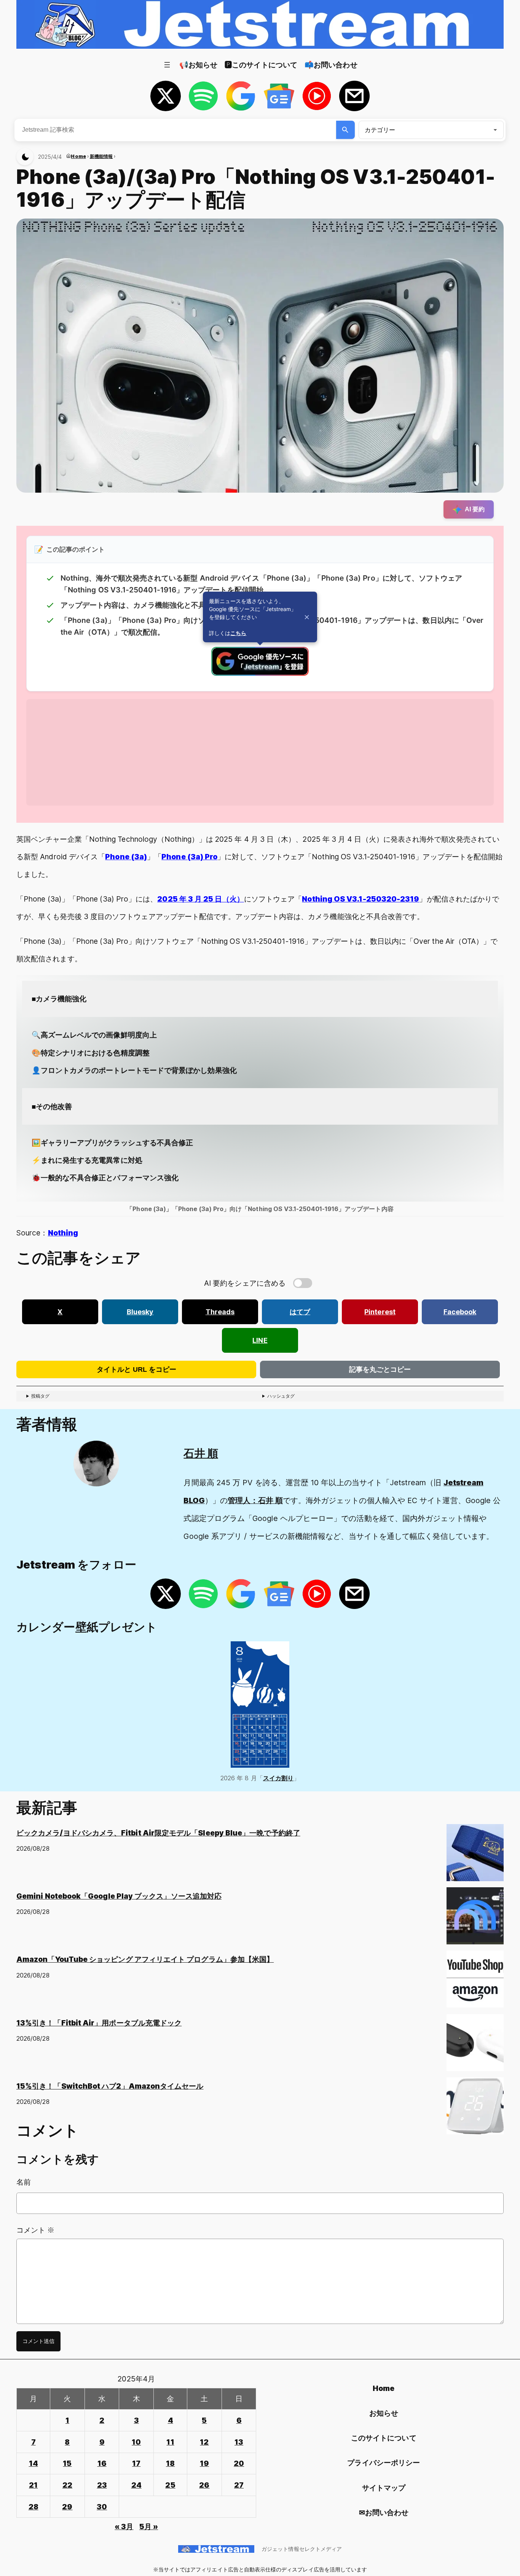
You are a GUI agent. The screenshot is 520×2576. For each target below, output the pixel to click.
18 (170, 2463)
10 (136, 2442)
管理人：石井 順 (255, 1500)
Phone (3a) (126, 857)
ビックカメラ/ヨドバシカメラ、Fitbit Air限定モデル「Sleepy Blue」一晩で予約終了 (158, 1833)
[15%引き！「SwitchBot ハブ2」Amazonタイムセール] (475, 2109)
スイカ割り (278, 1778)
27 (239, 2485)
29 (67, 2507)
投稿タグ (40, 1396)
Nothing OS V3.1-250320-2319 (360, 899)
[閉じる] (307, 617)
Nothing (63, 1233)
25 (170, 2485)
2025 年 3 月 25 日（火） (200, 899)
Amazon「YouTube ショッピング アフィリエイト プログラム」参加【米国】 (145, 1959)
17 (136, 2463)
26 (204, 2485)
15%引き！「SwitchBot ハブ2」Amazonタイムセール (110, 2086)
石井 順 (201, 1453)
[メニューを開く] (167, 65)
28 (33, 2507)
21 (33, 2485)
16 (102, 2463)
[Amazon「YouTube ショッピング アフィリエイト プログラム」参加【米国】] (475, 1982)
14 (33, 2463)
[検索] (345, 130)
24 (136, 2485)
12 (204, 2442)
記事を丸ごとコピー (380, 1369)
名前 (24, 2182)
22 (67, 2485)
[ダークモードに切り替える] (25, 157)
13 (239, 2442)
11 (170, 2442)
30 (102, 2507)
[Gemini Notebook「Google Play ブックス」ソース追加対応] (475, 1919)
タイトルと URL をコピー (136, 1369)
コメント (35, 2230)
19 (204, 2463)
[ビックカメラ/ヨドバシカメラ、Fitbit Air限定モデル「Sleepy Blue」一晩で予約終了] (475, 1856)
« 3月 (124, 2527)
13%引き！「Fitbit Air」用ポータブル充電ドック (99, 2023)
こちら (238, 633)
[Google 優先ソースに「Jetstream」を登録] (260, 673)
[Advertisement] (255, 752)
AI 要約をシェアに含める (245, 1283)
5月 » (149, 2527)
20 (239, 2463)
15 (67, 2463)
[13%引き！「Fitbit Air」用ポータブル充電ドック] (475, 2046)
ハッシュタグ (281, 1396)
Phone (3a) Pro (189, 857)
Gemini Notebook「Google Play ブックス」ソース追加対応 (119, 1896)
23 (102, 2485)
